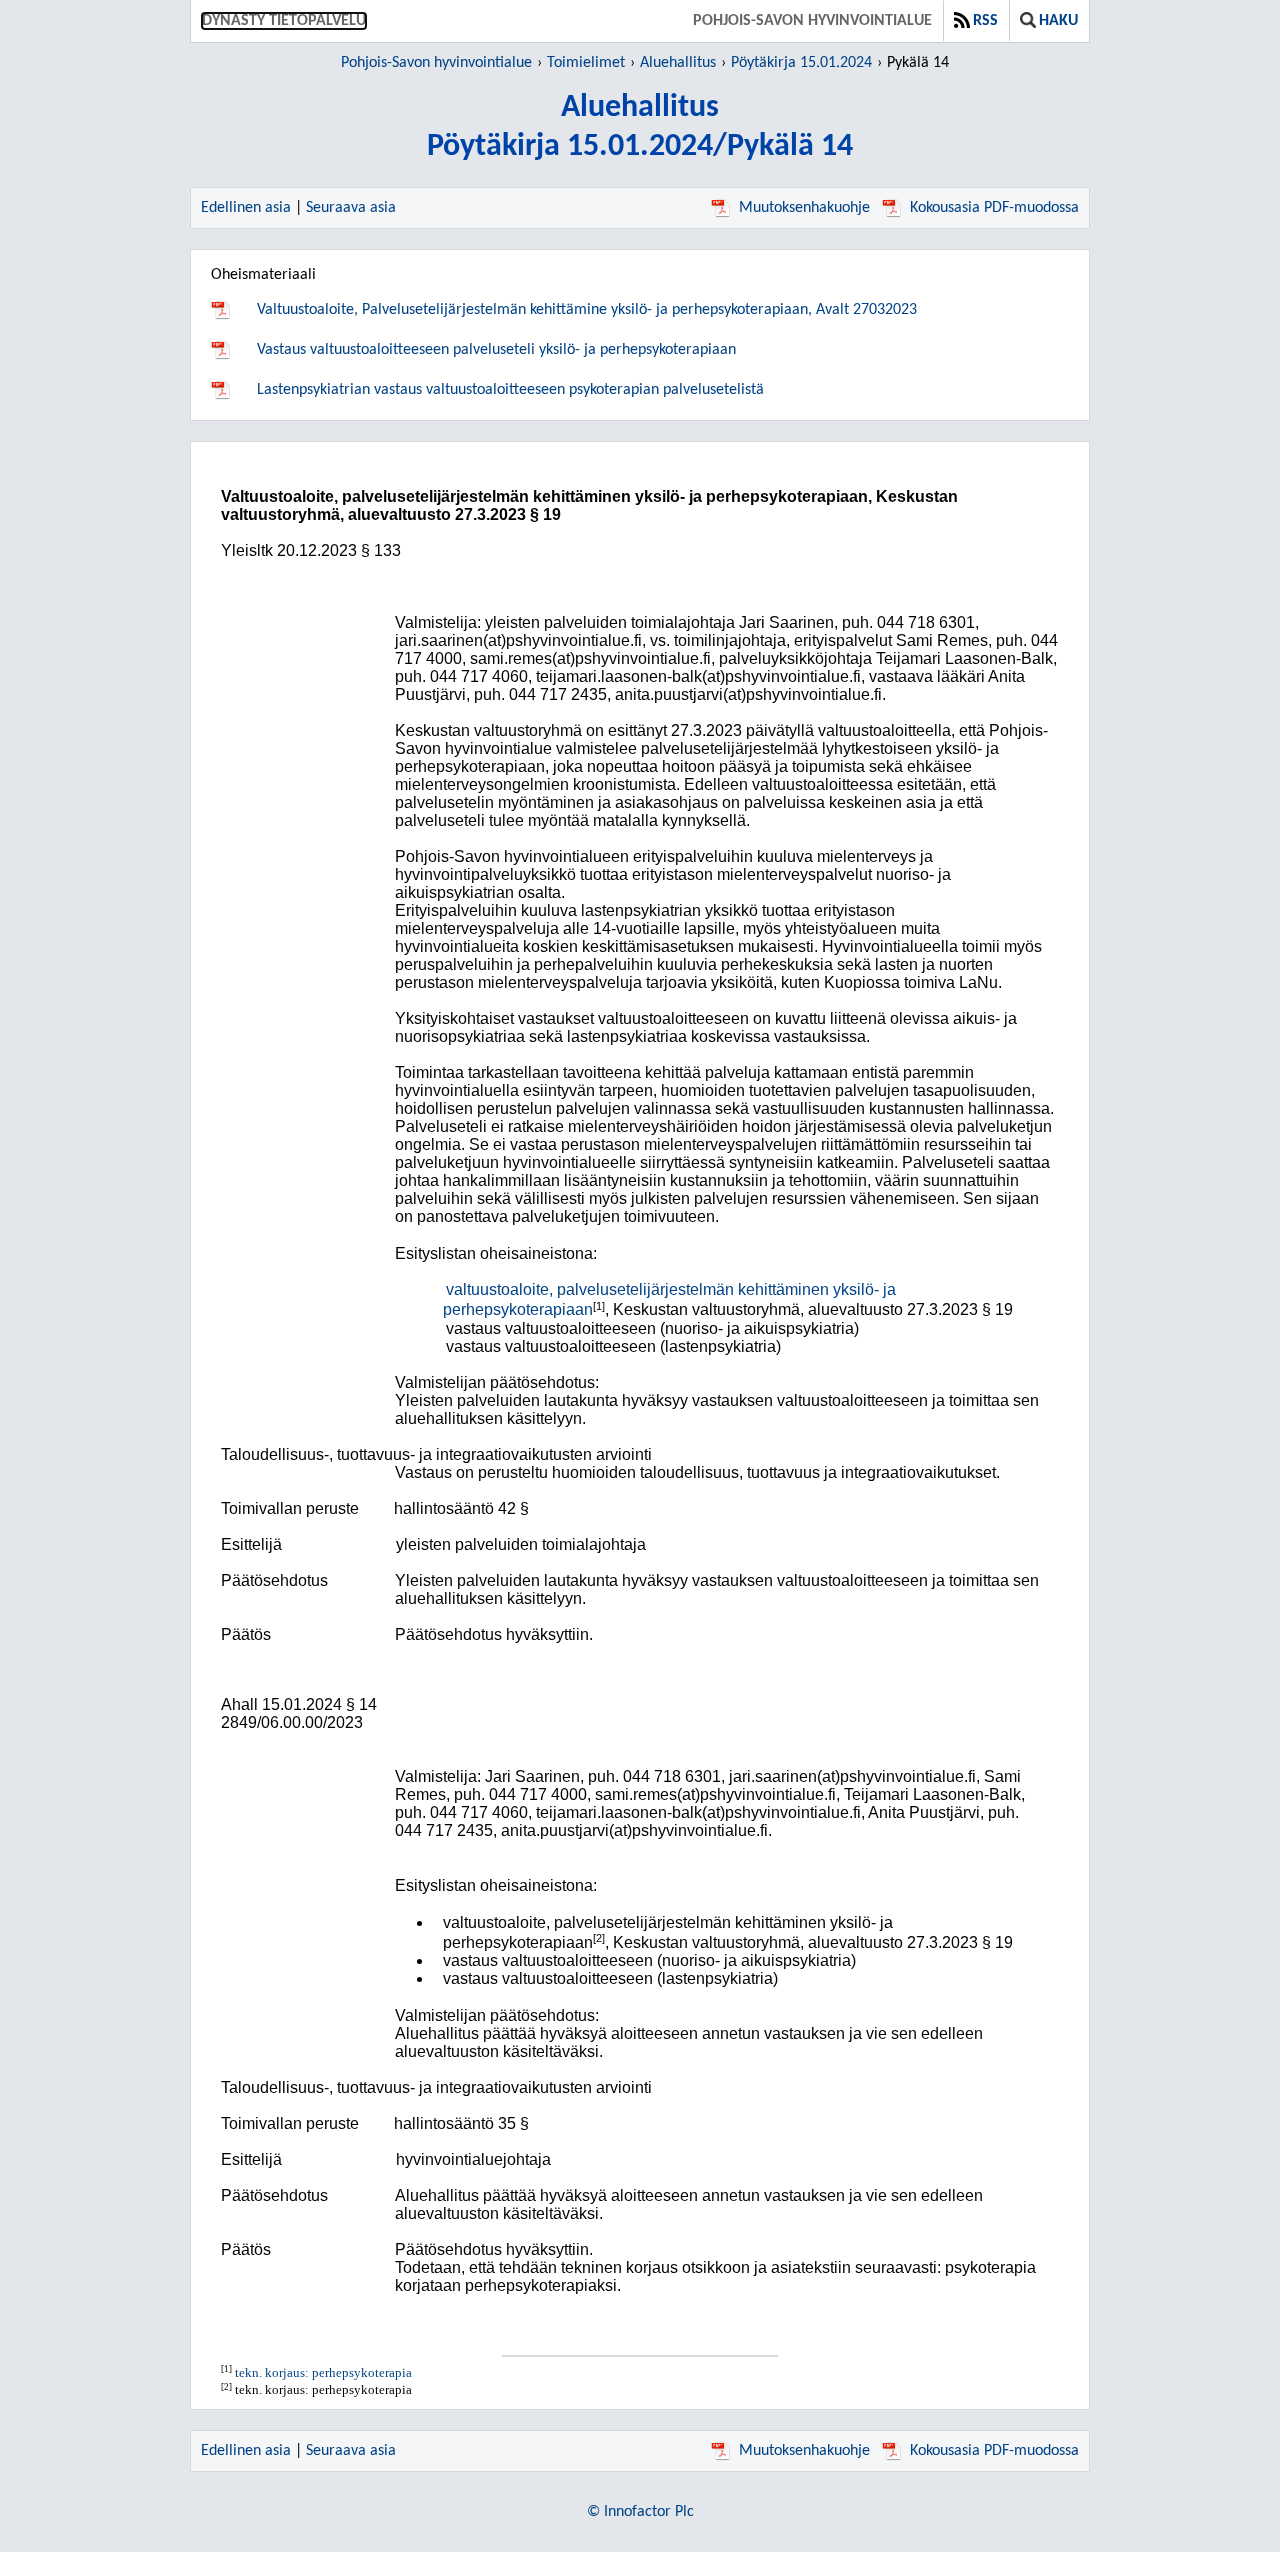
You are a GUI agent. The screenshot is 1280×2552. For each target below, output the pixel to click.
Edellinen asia (246, 208)
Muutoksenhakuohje (804, 208)
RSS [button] (985, 21)
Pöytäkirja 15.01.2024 (801, 63)
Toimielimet (586, 63)
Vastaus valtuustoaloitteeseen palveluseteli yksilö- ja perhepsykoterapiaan (496, 350)
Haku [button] (1058, 21)
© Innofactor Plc (640, 2512)
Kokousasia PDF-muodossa (994, 208)
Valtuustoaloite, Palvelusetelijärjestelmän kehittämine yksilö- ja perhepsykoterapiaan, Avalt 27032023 (587, 310)
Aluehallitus (678, 63)
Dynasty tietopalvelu (284, 21)
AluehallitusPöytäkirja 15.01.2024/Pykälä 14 (640, 127)
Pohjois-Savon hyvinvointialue (812, 21)
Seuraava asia (351, 208)
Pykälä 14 (918, 63)
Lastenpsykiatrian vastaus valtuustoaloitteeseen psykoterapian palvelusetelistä (510, 390)
